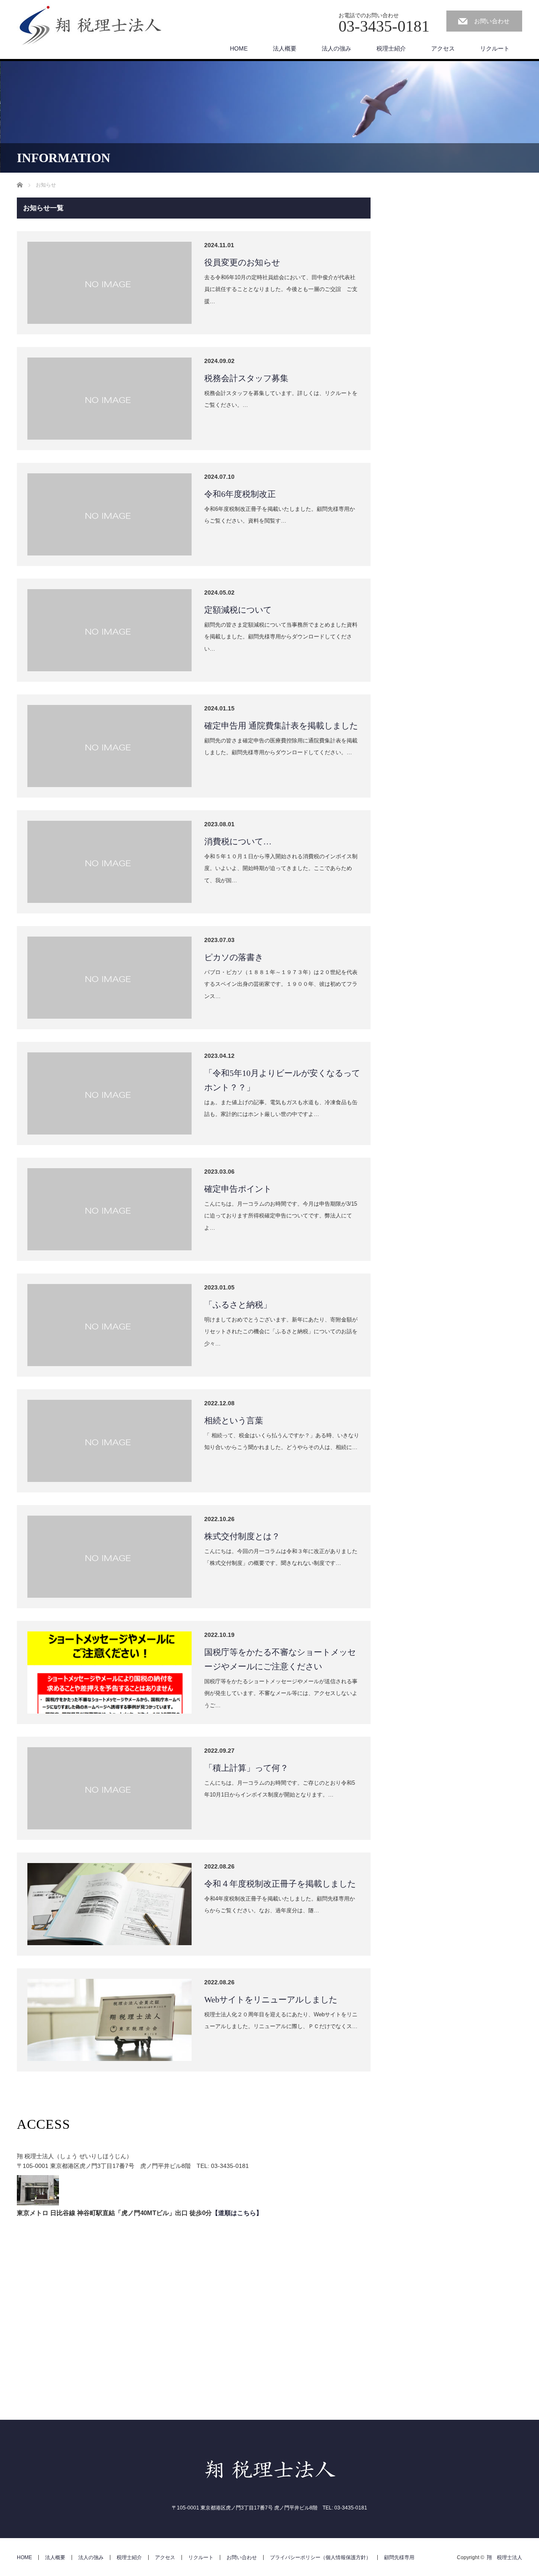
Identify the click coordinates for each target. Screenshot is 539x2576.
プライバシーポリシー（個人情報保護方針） (320, 2557)
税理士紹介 (391, 48)
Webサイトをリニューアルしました (271, 1999)
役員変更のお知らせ (242, 262)
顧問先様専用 (399, 2557)
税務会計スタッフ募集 (246, 378)
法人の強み (336, 48)
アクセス (443, 48)
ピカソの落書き (234, 957)
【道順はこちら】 (237, 2213)
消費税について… (238, 841)
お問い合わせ (492, 21)
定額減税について (238, 610)
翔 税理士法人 (504, 2557)
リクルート (495, 48)
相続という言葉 (234, 1420)
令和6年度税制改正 (240, 494)
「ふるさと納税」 (238, 1305)
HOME (239, 48)
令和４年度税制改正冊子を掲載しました (280, 1884)
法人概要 (285, 48)
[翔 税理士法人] (91, 26)
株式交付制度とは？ (242, 1536)
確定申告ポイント (238, 1189)
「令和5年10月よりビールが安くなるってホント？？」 (282, 1080)
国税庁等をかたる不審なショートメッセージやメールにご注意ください (280, 1659)
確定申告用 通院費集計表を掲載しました (281, 726)
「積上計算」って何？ (246, 1768)
